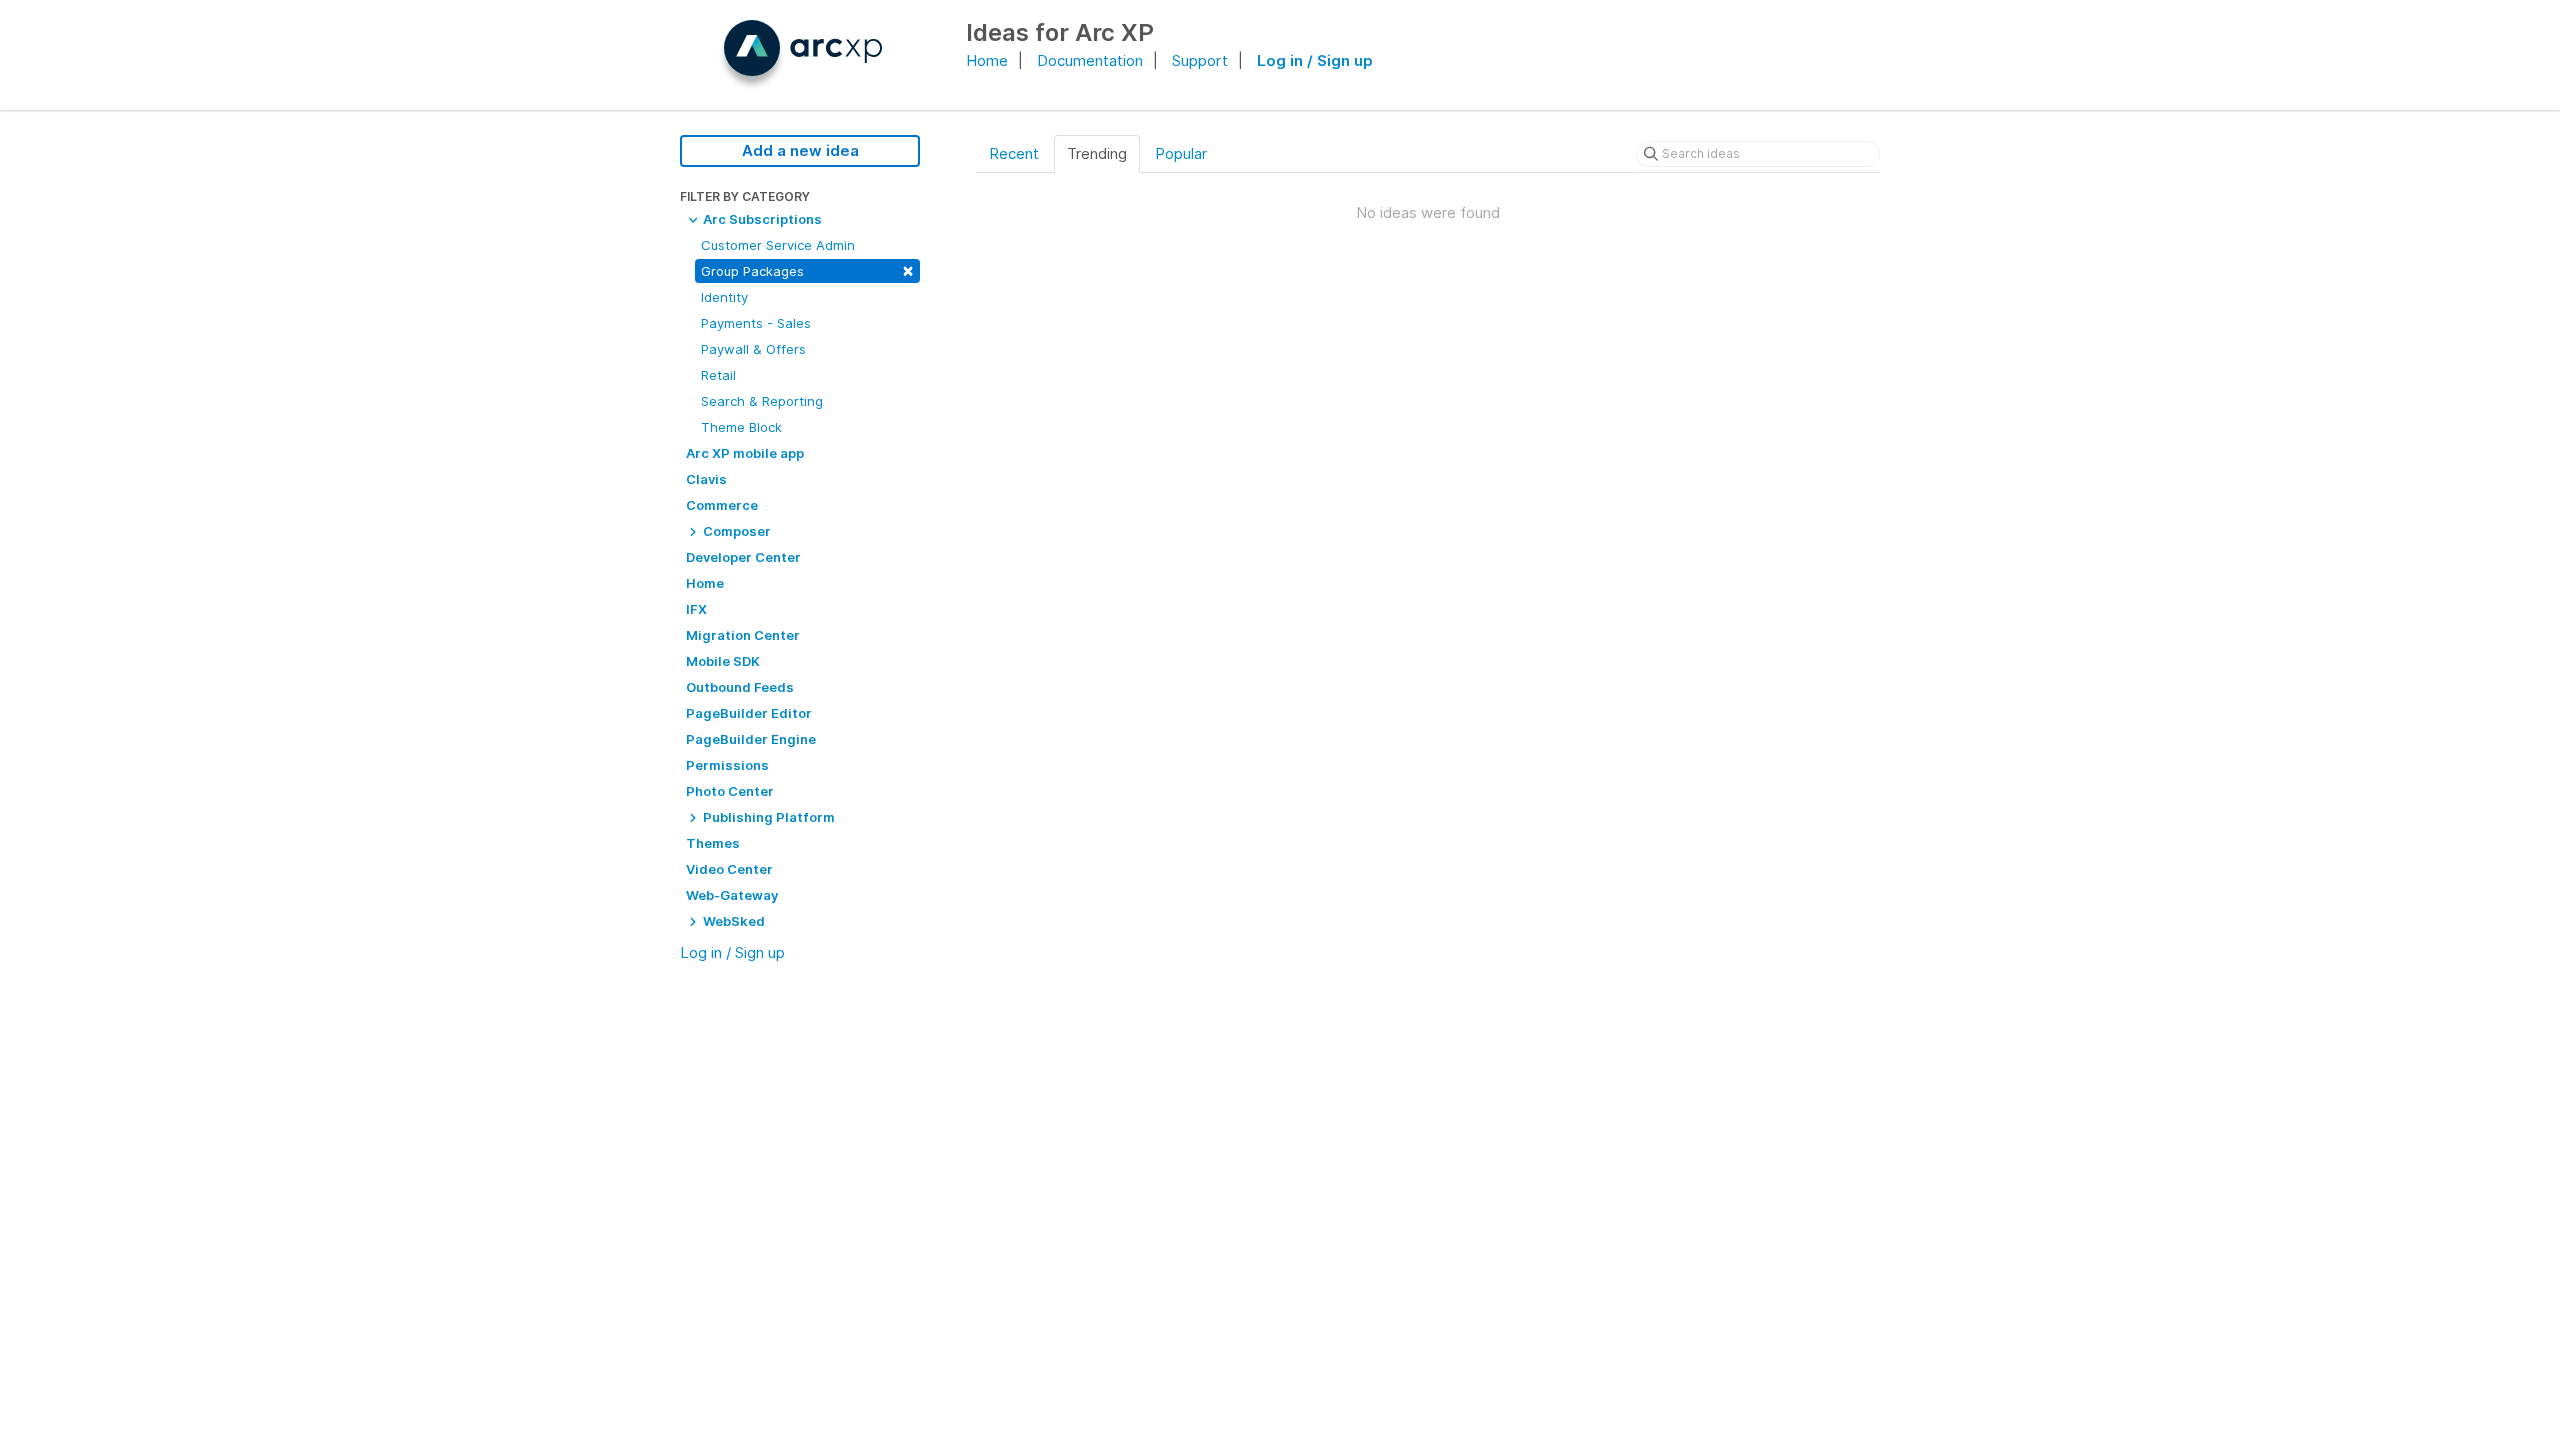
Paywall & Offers (753, 349)
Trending (1097, 153)
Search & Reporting (762, 401)
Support (1200, 60)
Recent (1014, 153)
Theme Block (741, 427)
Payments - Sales (756, 323)
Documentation (1090, 60)
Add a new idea (800, 150)
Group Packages (807, 269)
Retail (718, 375)
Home (987, 60)
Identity (724, 297)
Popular (1181, 153)
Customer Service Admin (778, 245)
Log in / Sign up (1315, 60)
